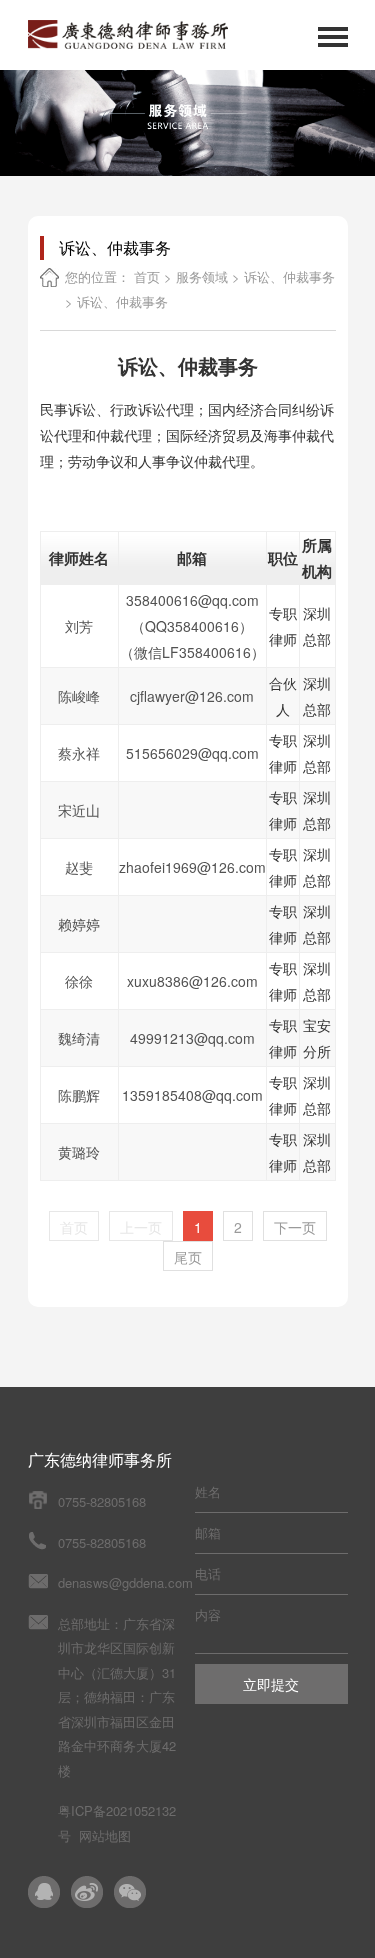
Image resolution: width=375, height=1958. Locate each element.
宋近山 (79, 810)
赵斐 (79, 867)
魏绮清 (79, 1038)
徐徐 (79, 981)
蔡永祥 (79, 753)
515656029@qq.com (192, 753)
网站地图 (105, 1835)
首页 (147, 276)
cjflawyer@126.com (192, 696)
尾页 (188, 1257)
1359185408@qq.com (192, 1095)
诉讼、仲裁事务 (289, 276)
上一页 (141, 1227)
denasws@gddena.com (125, 1582)
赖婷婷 (79, 924)
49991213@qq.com (192, 1038)
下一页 (295, 1227)
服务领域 (202, 276)
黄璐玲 (79, 1152)
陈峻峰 (79, 696)
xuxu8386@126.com (192, 981)
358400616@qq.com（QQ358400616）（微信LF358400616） (192, 626)
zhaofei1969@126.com (192, 867)
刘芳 (79, 626)
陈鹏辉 (79, 1095)
